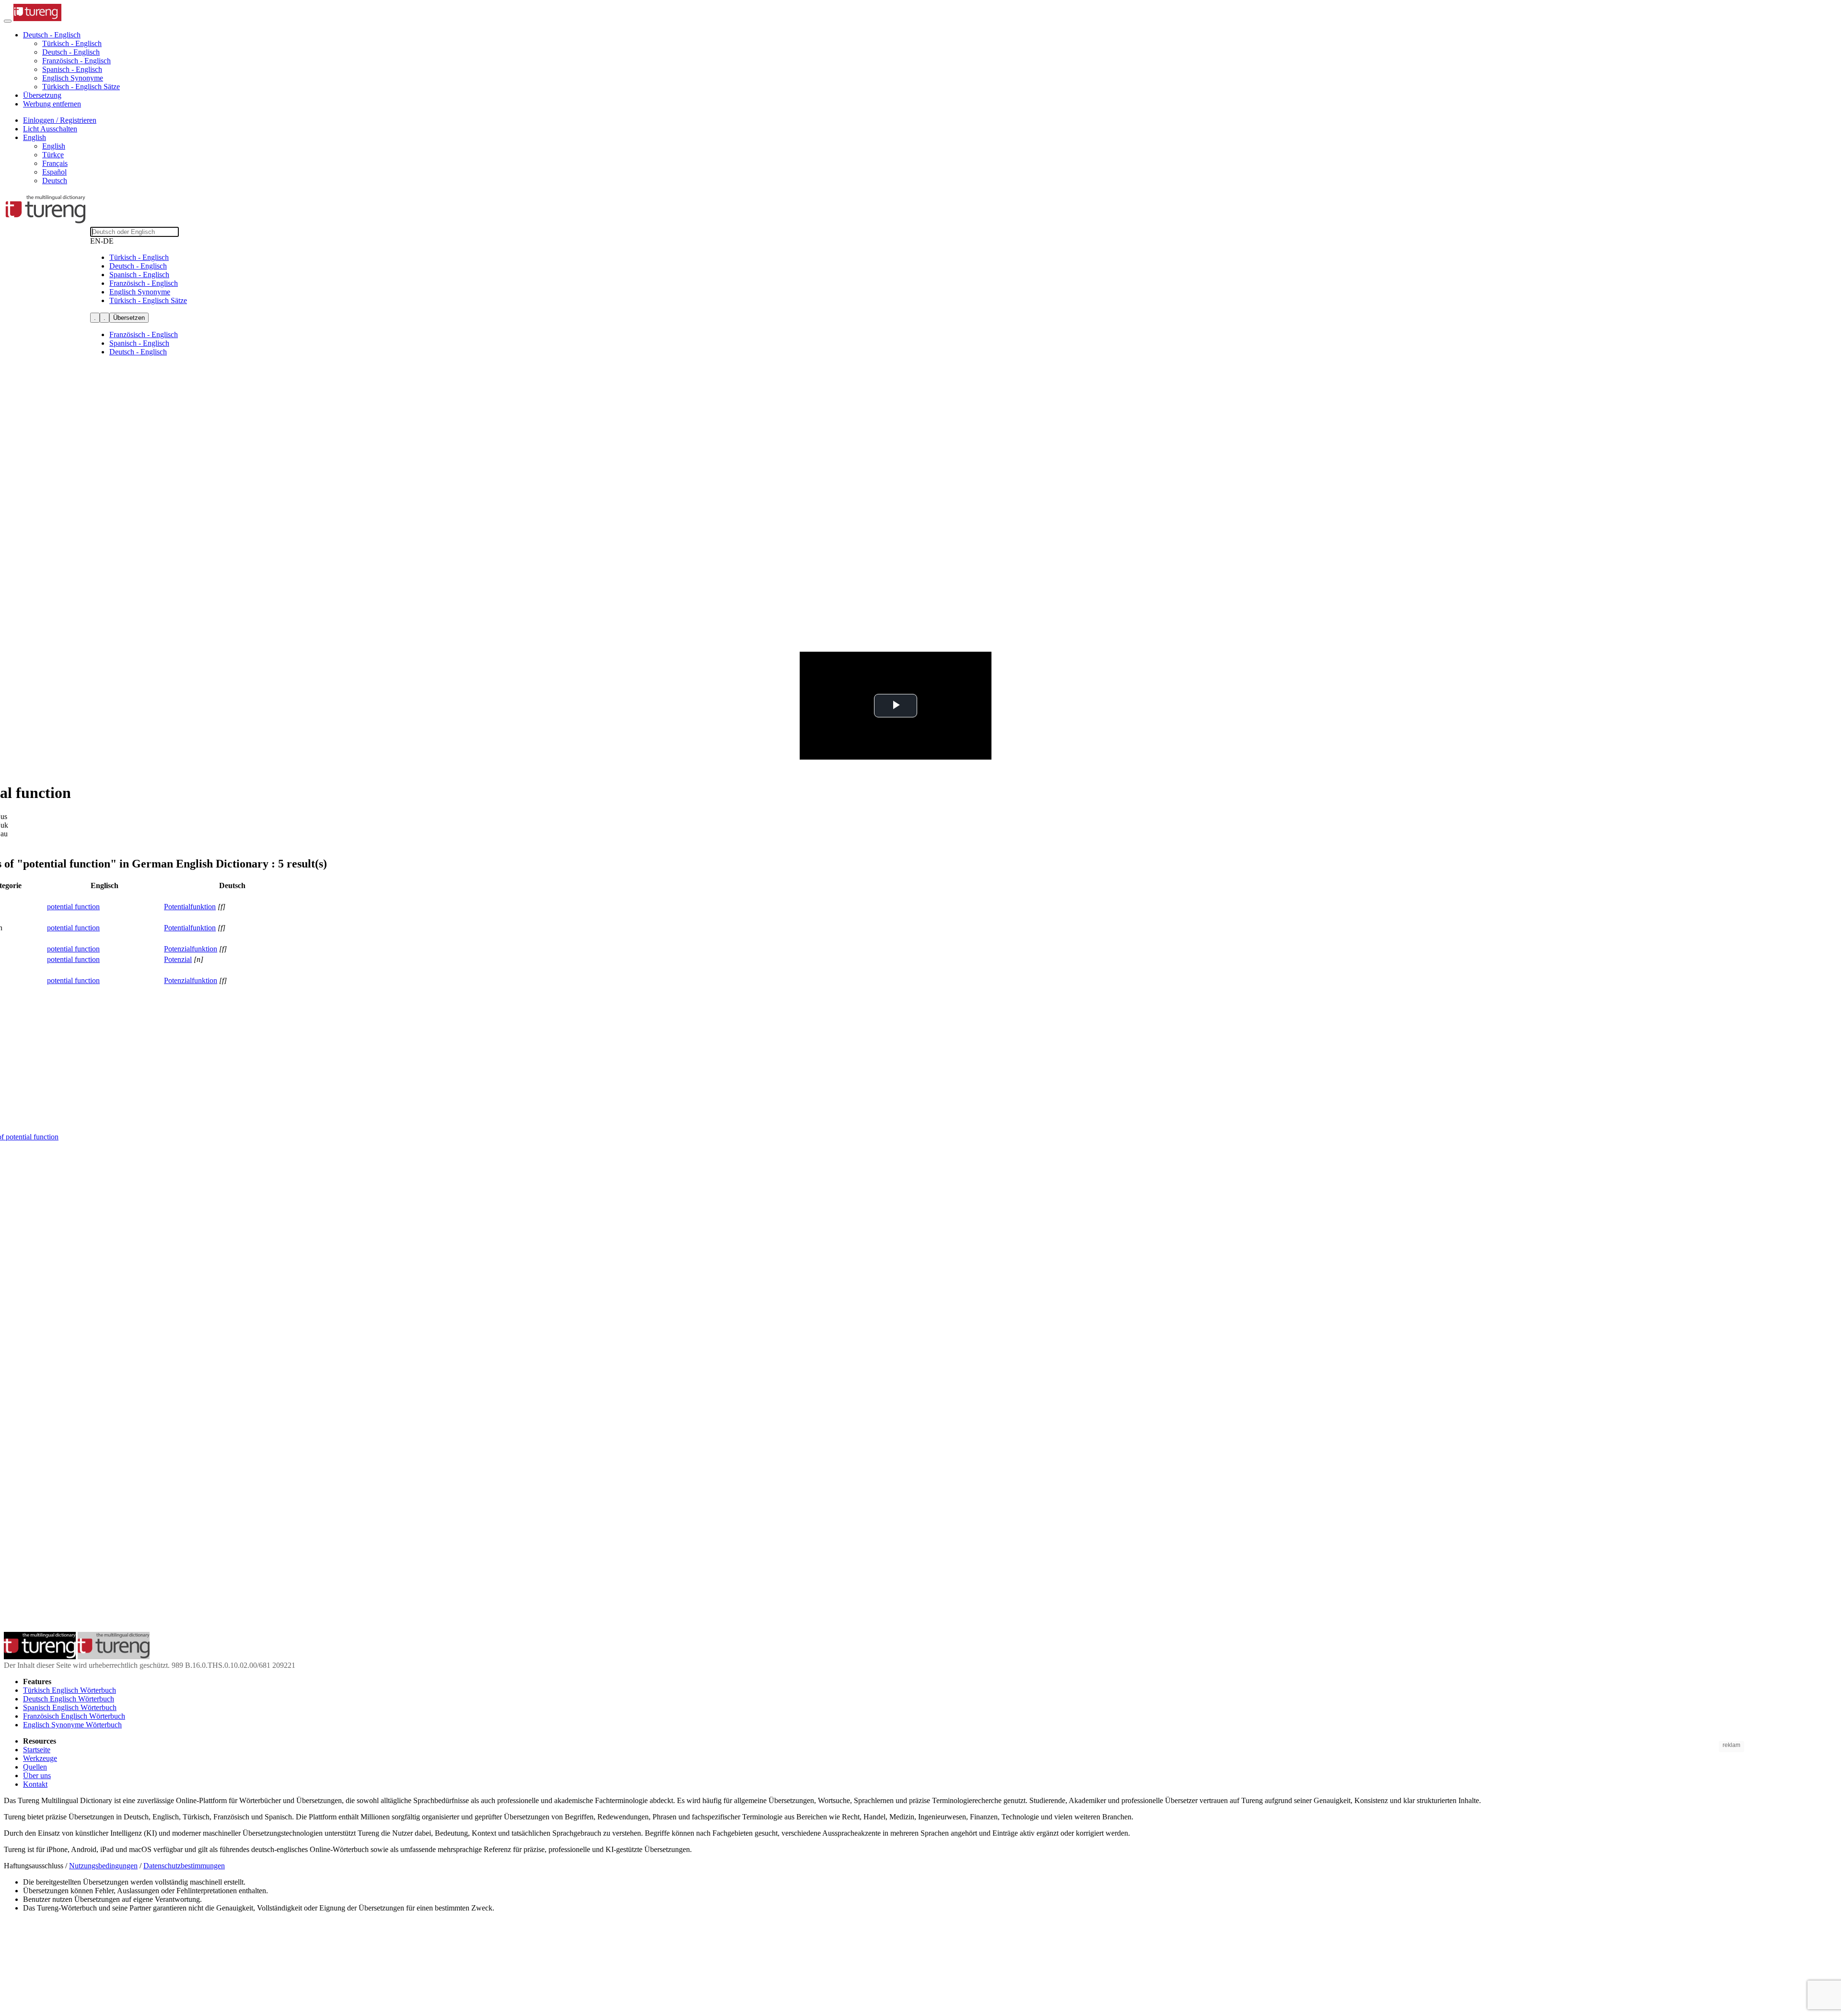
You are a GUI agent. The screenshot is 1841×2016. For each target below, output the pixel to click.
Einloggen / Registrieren (60, 120)
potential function (73, 907)
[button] (52, 35)
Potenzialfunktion (191, 949)
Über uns (37, 1776)
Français (55, 163)
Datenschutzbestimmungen (184, 1866)
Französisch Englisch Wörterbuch (74, 1716)
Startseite (37, 1750)
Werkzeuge (40, 1758)
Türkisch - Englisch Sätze (81, 87)
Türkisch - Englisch (72, 43)
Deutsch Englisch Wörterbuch (69, 1699)
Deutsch (55, 181)
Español (54, 172)
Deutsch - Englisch (71, 52)
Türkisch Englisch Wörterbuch (70, 1690)
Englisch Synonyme (73, 78)
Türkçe (53, 155)
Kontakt (35, 1784)
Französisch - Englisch (76, 61)
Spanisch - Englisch (72, 69)
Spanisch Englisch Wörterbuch (70, 1707)
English (54, 146)
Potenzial (178, 959)
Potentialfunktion (190, 907)
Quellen (35, 1767)
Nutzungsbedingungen (103, 1866)
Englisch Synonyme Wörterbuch (72, 1725)
